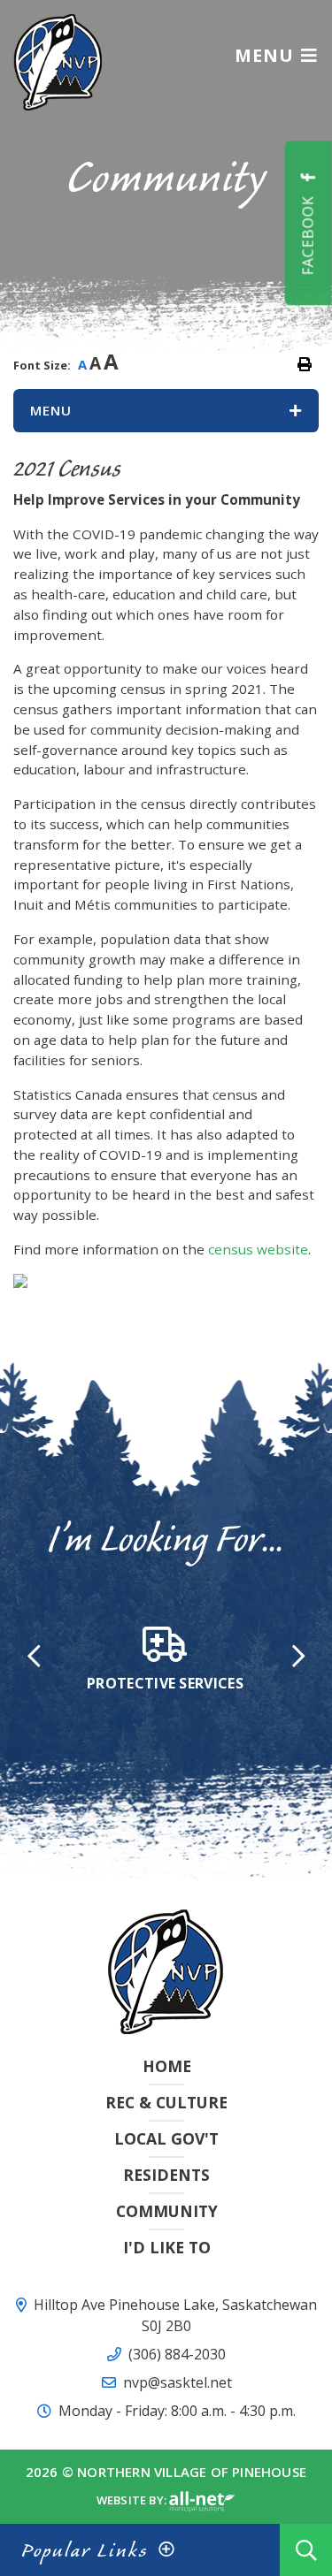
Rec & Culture (166, 2102)
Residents (166, 2175)
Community (167, 2211)
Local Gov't (166, 2138)
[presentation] (34, 1655)
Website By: (133, 2501)
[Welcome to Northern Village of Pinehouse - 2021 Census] (58, 61)
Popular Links (85, 2550)
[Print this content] (305, 364)
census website (258, 1249)
